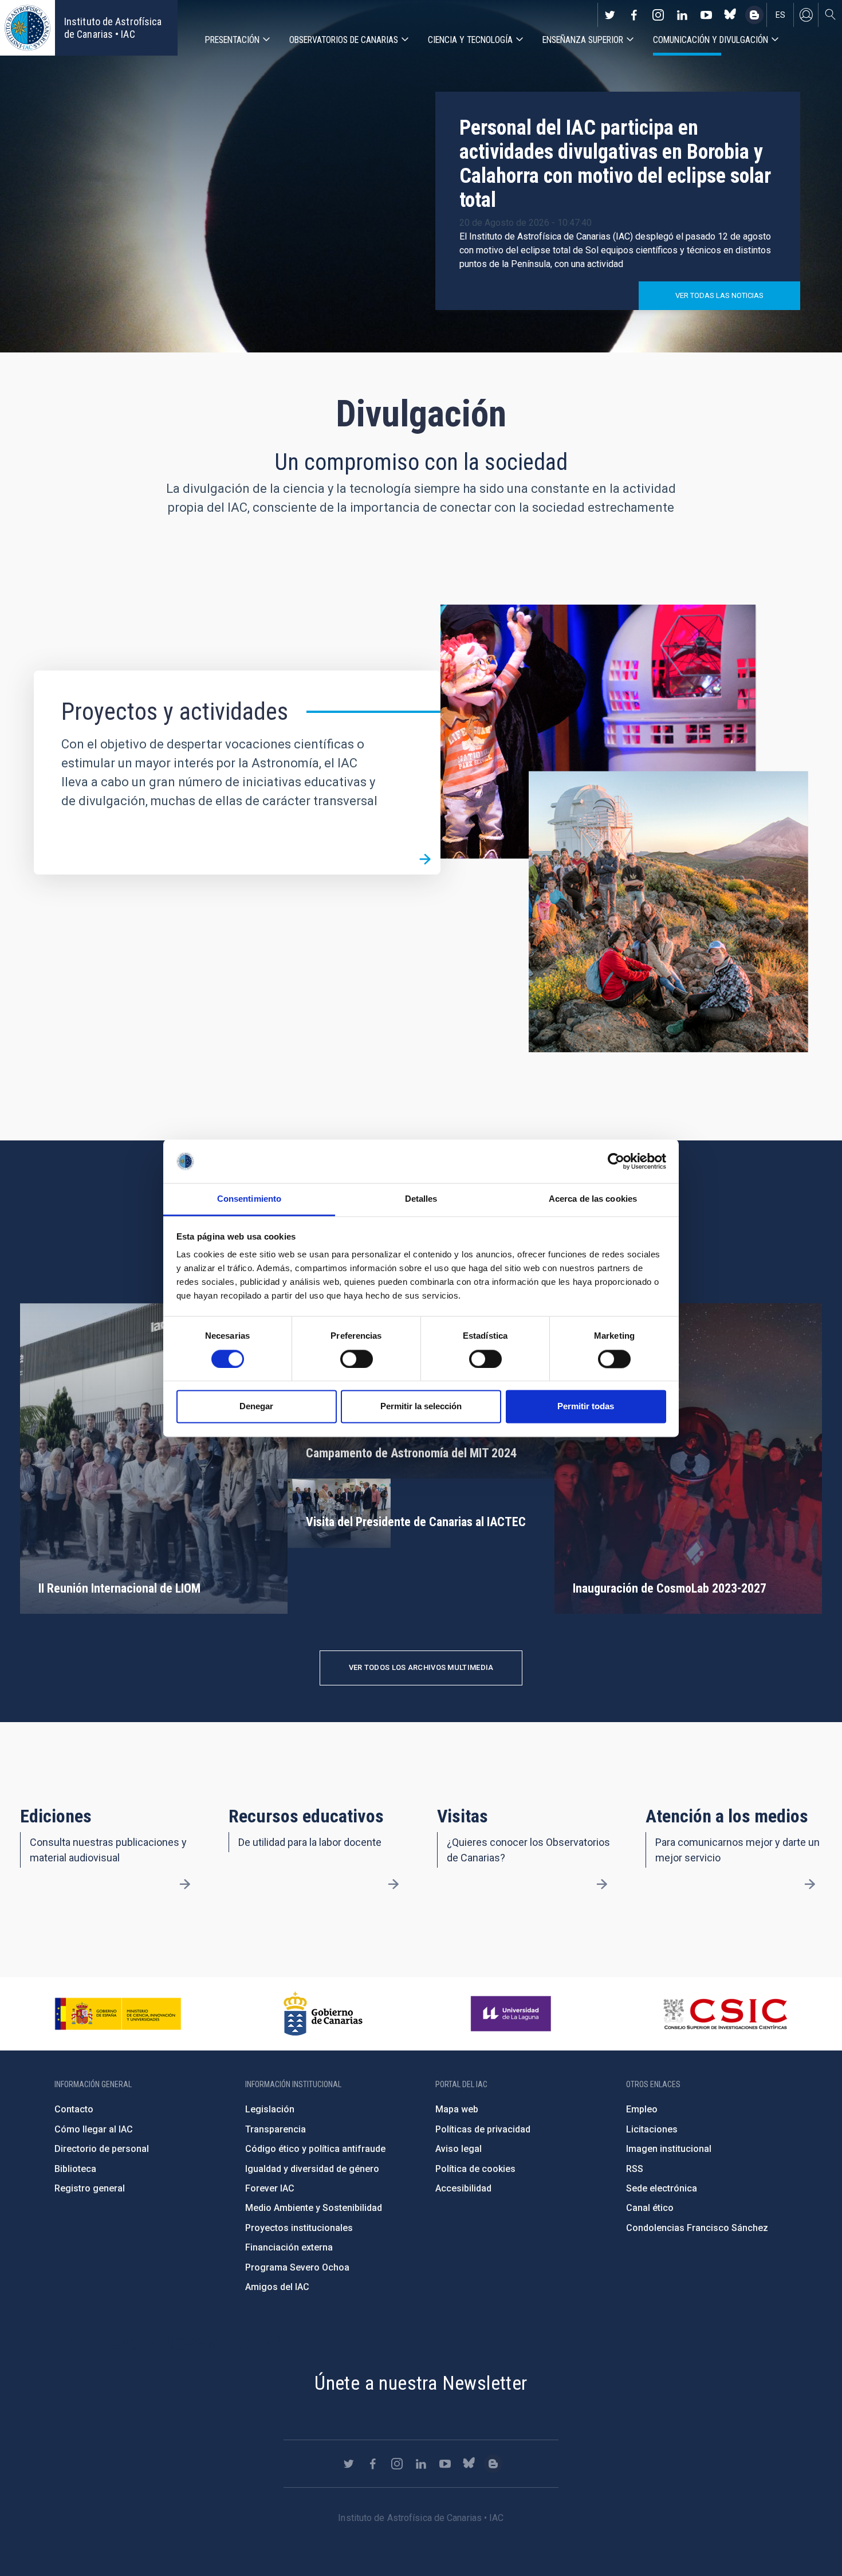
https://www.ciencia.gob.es (118, 2014)
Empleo (642, 2109)
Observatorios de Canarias (344, 40)
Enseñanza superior (583, 40)
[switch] (357, 1359)
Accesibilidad (463, 2188)
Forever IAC (270, 2188)
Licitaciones (652, 2129)
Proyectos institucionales (299, 2228)
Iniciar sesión (806, 15)
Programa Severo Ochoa (297, 2267)
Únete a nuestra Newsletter (421, 2383)
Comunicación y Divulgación (711, 40)
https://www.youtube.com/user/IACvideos (706, 15)
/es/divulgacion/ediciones (185, 1884)
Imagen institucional (669, 2149)
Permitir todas (586, 1407)
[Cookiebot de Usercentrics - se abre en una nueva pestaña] (616, 1161)
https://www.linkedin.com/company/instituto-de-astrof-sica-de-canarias (682, 15)
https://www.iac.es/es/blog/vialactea (754, 15)
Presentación (232, 40)
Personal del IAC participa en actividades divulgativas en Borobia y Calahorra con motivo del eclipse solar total (615, 164)
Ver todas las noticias (719, 295)
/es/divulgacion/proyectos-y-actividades (425, 859)
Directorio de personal (102, 2149)
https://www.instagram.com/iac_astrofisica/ (658, 15)
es (780, 15)
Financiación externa (289, 2247)
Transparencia (276, 2129)
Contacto (74, 2109)
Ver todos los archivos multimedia (421, 1667)
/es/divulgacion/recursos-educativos (394, 1884)
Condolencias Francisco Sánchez (697, 2228)
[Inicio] (27, 28)
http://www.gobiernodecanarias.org (323, 2014)
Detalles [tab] (421, 1199)
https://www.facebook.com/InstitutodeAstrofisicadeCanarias (634, 15)
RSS (635, 2169)
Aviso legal (459, 2149)
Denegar (256, 1407)
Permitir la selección (421, 1407)
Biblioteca (75, 2169)
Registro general (90, 2188)
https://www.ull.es (512, 2014)
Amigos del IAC (277, 2287)
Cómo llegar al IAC (94, 2129)
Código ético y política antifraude (315, 2149)
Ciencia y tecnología (470, 40)
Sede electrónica (662, 2188)
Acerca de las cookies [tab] (593, 1199)
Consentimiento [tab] (249, 1199)
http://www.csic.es (725, 2014)
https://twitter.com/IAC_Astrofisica (610, 15)
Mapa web (457, 2109)
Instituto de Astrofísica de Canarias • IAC (113, 28)
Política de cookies (475, 2169)
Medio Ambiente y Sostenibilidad (314, 2208)
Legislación (270, 2109)
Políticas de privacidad (483, 2129)
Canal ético (650, 2208)
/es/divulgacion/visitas (601, 1884)
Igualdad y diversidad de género (312, 2169)
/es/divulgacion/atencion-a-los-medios (810, 1884)
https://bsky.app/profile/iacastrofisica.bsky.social (730, 15)
